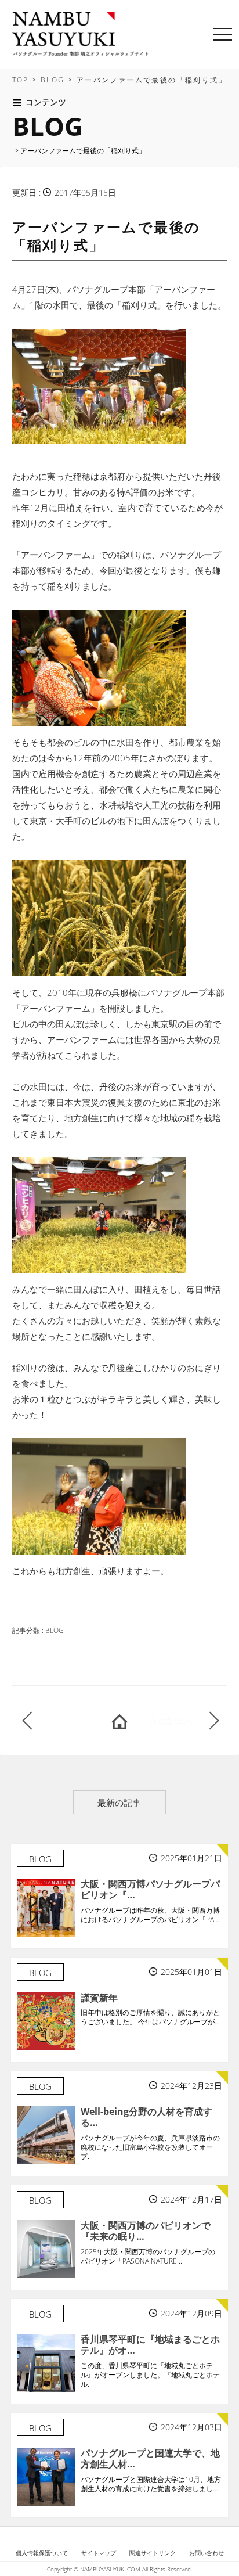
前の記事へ (61, 1721)
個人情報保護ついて (42, 2553)
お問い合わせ (207, 2553)
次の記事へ (171, 1721)
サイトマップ (99, 2553)
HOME (119, 1721)
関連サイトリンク (153, 2553)
